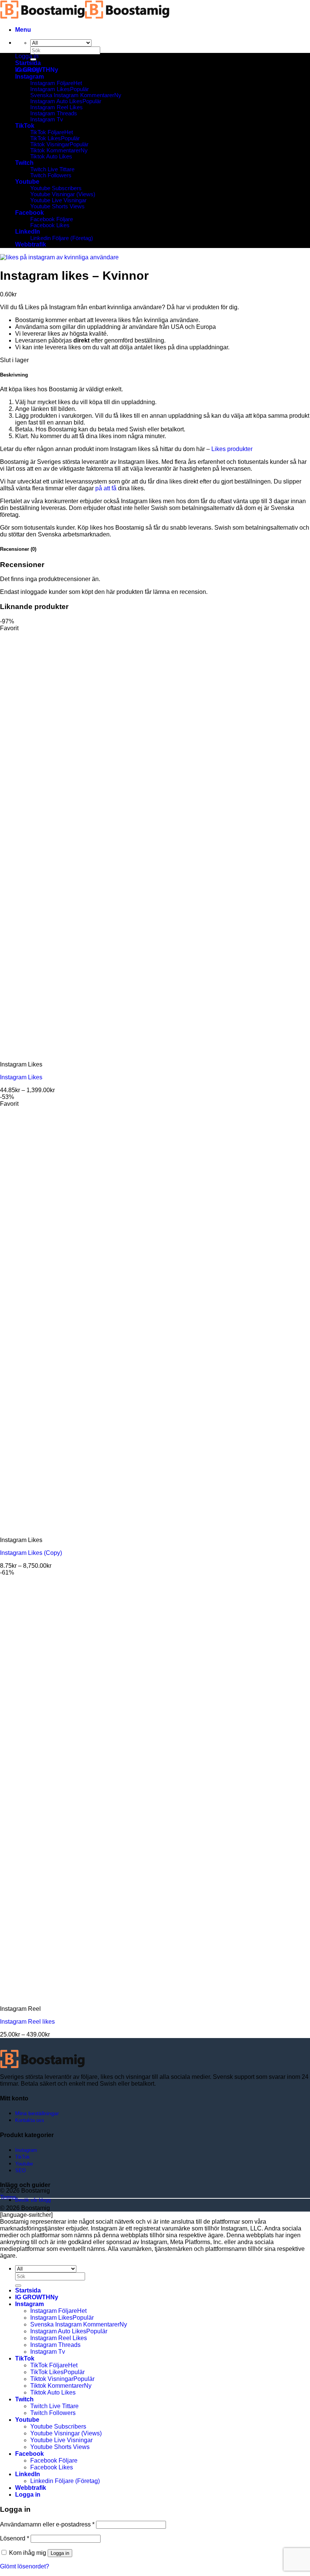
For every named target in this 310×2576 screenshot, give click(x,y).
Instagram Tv (47, 119)
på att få (106, 488)
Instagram (29, 77)
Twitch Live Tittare (52, 169)
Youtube (27, 182)
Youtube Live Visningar (58, 200)
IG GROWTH (33, 70)
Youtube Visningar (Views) (63, 194)
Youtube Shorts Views (57, 206)
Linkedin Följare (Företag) (62, 238)
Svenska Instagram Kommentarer (72, 95)
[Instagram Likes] (47, 1052)
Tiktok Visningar (50, 144)
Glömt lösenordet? (25, 2566)
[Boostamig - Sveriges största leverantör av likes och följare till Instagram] (85, 17)
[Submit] (18, 2286)
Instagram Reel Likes (57, 107)
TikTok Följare (47, 132)
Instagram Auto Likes (56, 101)
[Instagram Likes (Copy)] (47, 1527)
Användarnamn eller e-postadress (47, 2524)
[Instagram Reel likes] (47, 1996)
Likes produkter (232, 449)
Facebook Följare (52, 219)
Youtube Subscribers (56, 188)
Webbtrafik (31, 244)
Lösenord (15, 2538)
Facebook (29, 213)
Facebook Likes (50, 225)
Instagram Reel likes (27, 2022)
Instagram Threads (54, 113)
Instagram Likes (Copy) (31, 1553)
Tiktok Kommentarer (55, 150)
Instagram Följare (52, 83)
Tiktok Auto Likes (51, 157)
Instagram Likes (50, 89)
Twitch (24, 163)
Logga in (60, 2553)
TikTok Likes (46, 138)
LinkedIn (28, 232)
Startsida (28, 63)
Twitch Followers (51, 175)
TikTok (25, 126)
